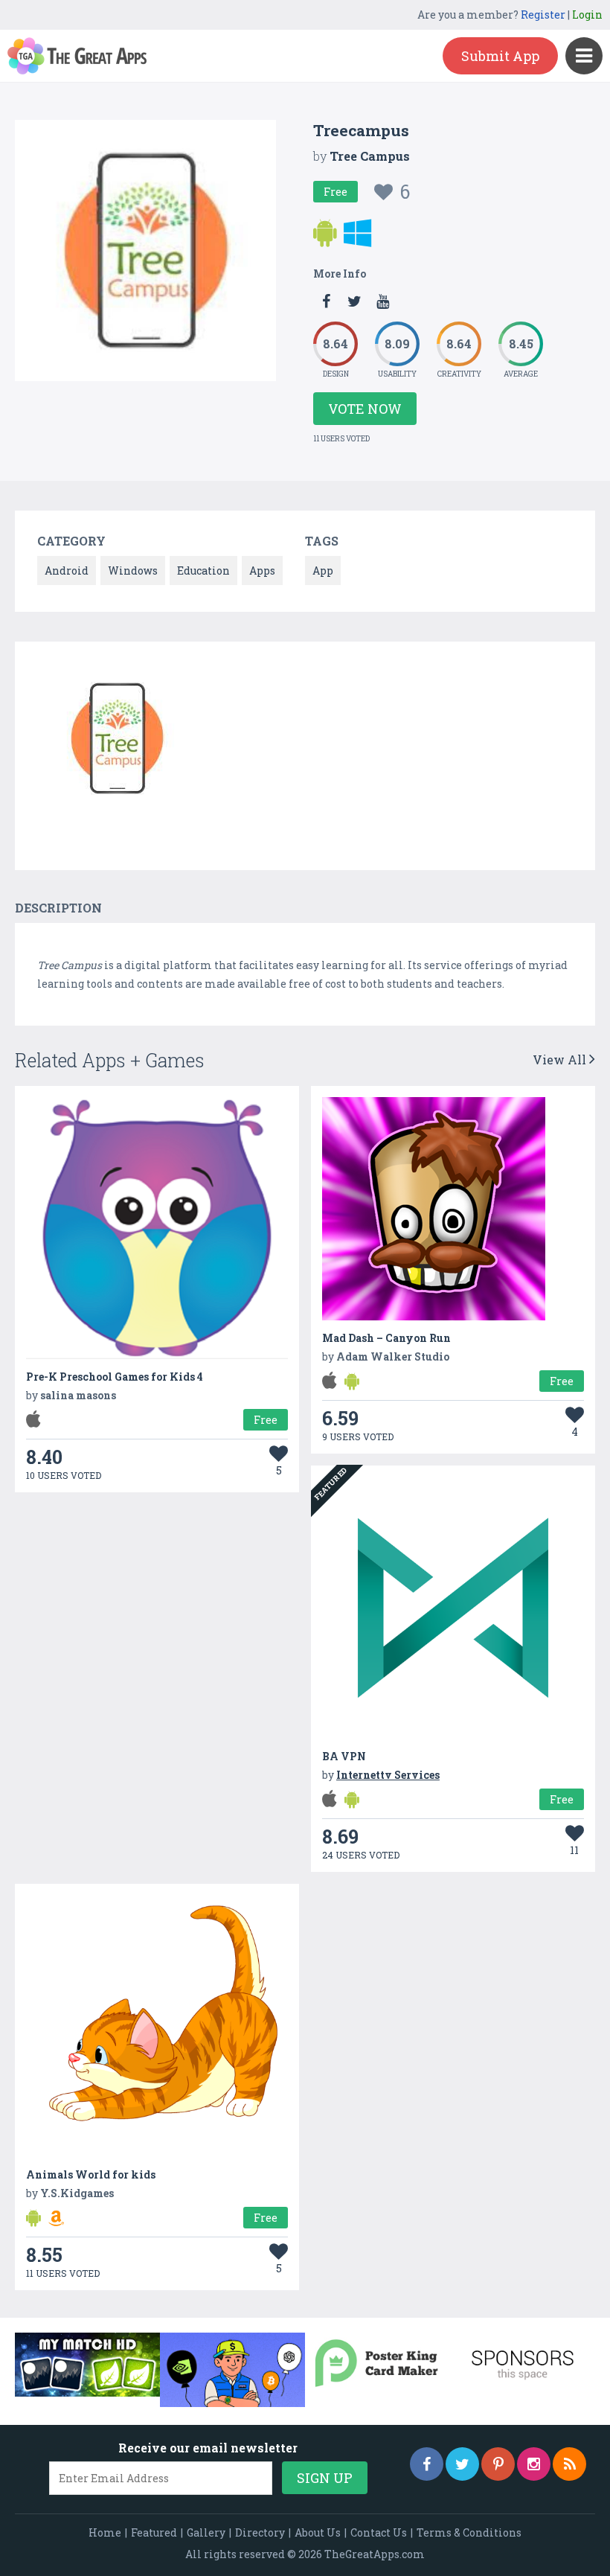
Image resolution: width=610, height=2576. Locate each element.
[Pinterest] (498, 2464)
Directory (260, 2532)
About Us (318, 2532)
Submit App (500, 56)
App (323, 571)
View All (561, 1060)
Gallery (206, 2532)
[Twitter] (462, 2464)
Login (587, 15)
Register (543, 15)
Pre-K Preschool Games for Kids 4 (115, 1377)
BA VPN (344, 1756)
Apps (262, 571)
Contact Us (379, 2532)
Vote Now (365, 409)
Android (67, 571)
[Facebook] (427, 2464)
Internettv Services (388, 1775)
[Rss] (569, 2464)
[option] (118, 741)
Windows (133, 571)
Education (203, 571)
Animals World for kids (91, 2174)
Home (105, 2532)
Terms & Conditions (469, 2532)
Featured (154, 2532)
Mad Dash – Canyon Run (386, 1338)
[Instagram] (534, 2464)
